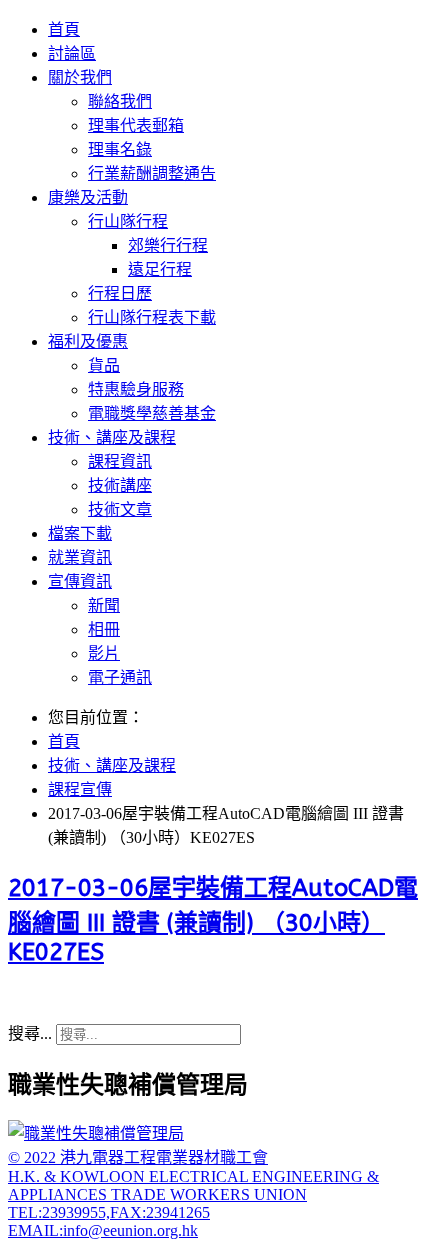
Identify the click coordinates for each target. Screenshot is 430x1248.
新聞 (104, 605)
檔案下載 (80, 533)
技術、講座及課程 (112, 437)
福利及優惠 (88, 341)
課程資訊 (120, 461)
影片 (104, 653)
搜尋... (30, 1033)
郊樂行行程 (168, 245)
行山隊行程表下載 (152, 317)
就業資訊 (80, 557)
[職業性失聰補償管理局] (96, 1133)
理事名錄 (120, 149)
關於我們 (80, 77)
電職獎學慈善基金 (152, 413)
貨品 (104, 365)
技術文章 (120, 509)
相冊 (104, 629)
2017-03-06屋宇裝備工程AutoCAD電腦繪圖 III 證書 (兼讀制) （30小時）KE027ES (213, 920)
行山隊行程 (128, 221)
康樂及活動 (88, 197)
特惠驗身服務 (136, 389)
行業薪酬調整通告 (152, 173)
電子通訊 (120, 677)
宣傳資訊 (80, 581)
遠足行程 (160, 269)
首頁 (64, 29)
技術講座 (120, 485)
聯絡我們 (120, 101)
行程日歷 (120, 293)
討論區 (72, 53)
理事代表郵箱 (136, 125)
